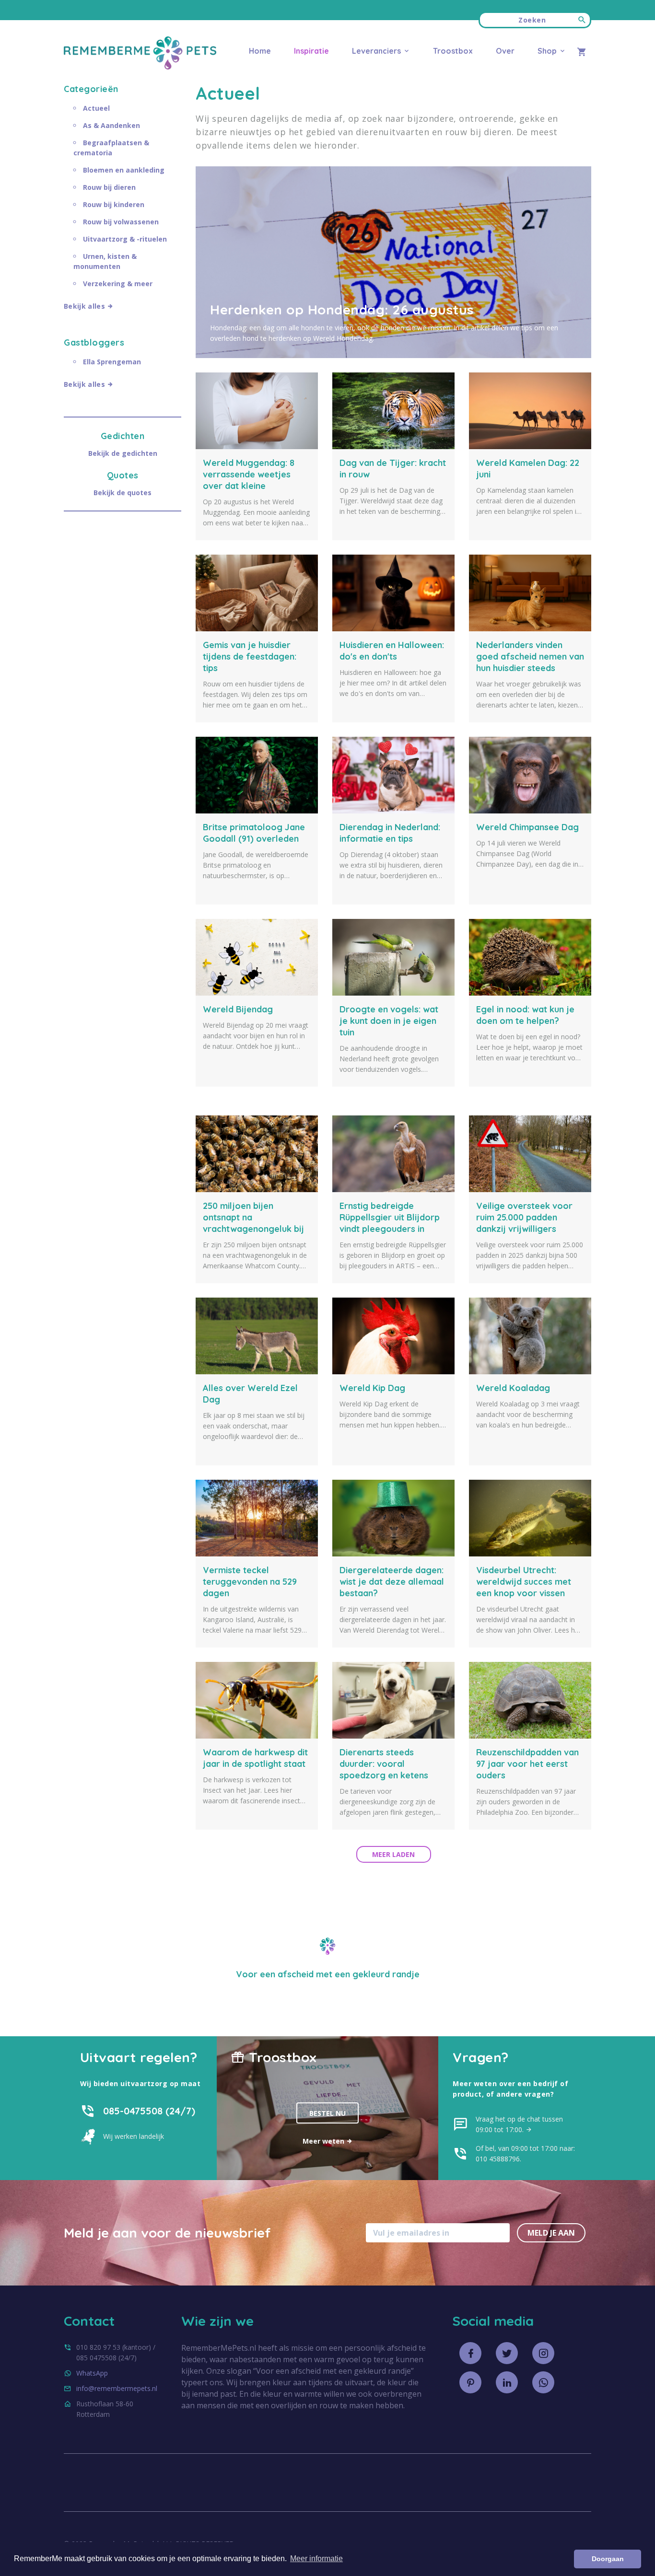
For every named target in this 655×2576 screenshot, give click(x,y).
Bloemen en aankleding (124, 170)
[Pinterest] (470, 2382)
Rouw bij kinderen (114, 204)
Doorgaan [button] (608, 2559)
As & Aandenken (111, 125)
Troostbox (453, 51)
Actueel (96, 108)
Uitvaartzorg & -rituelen (125, 239)
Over (505, 51)
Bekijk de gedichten (123, 453)
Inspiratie (311, 51)
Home (260, 51)
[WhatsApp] (543, 2382)
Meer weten (324, 2141)
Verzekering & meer (118, 284)
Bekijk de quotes (123, 493)
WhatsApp (92, 2373)
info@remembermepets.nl (117, 2388)
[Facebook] (470, 2353)
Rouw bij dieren (109, 187)
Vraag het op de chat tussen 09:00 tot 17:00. (519, 2124)
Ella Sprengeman (112, 362)
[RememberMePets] (140, 67)
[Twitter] (507, 2353)
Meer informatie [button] (316, 2559)
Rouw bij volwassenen (121, 222)
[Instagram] (543, 2353)
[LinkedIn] (507, 2382)
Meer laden (393, 1854)
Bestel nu (327, 2113)
